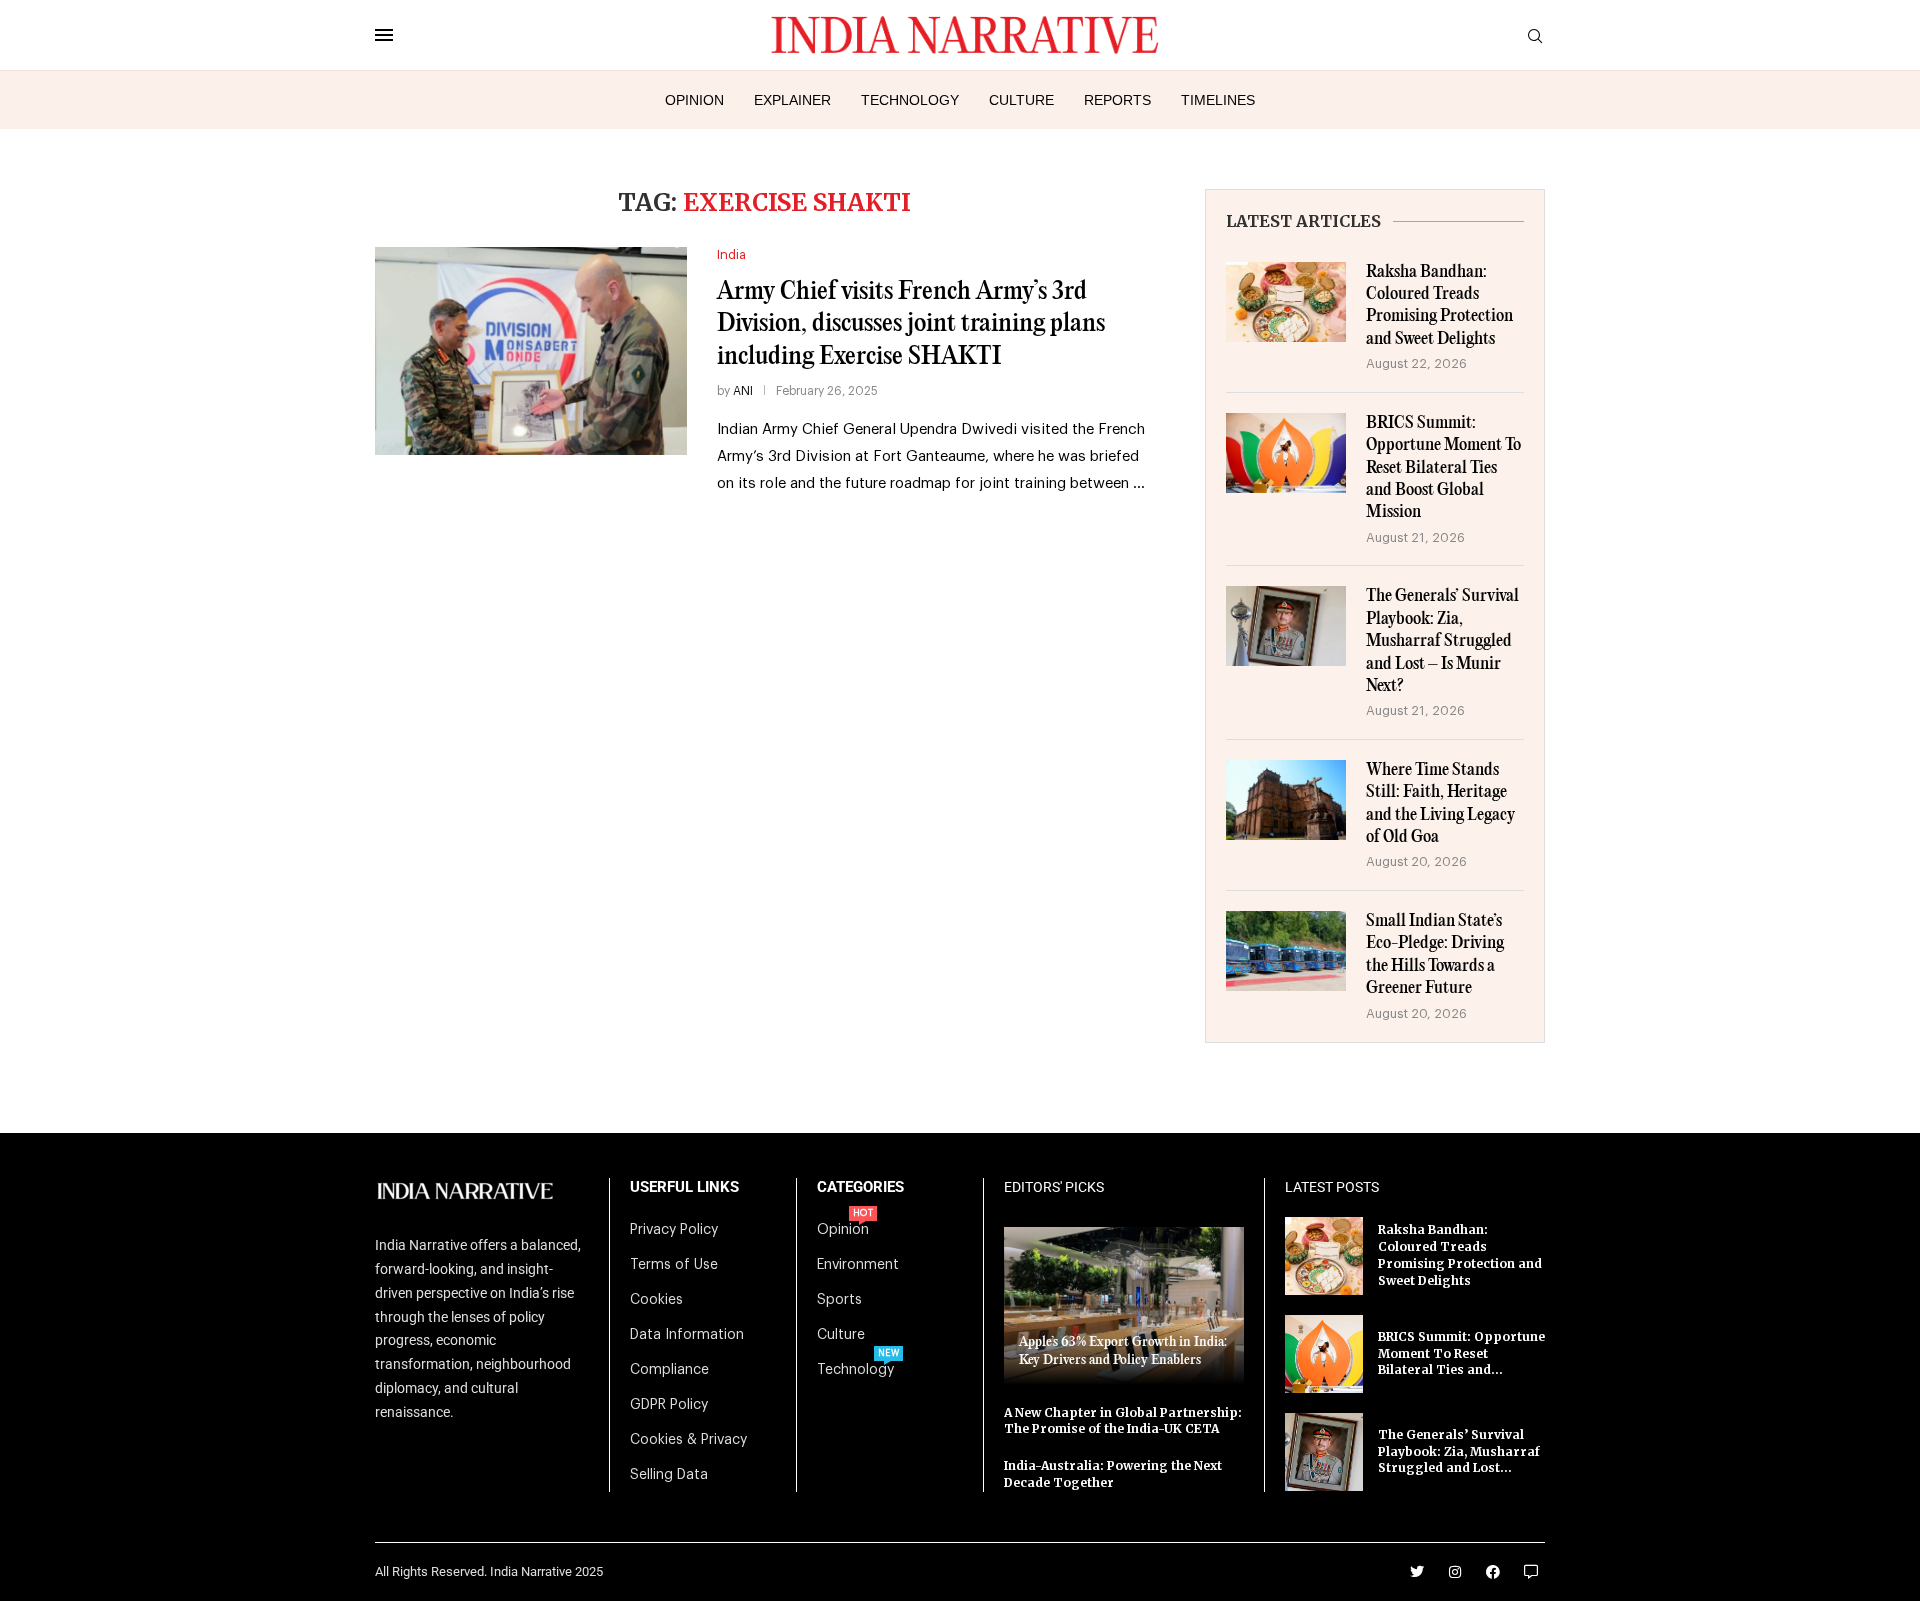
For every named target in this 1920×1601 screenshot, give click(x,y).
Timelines (1218, 100)
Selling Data (669, 1475)
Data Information (687, 1335)
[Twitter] (1417, 1572)
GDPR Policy (669, 1405)
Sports (839, 1300)
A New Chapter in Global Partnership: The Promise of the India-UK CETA (1123, 1421)
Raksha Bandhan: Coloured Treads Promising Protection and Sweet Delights (1439, 306)
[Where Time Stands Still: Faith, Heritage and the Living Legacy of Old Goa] (1286, 800)
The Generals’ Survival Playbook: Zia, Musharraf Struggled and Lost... (1459, 1451)
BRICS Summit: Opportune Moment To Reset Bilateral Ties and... (1461, 1353)
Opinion (694, 100)
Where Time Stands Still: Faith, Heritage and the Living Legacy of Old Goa (1440, 804)
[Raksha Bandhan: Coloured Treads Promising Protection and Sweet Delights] (1286, 302)
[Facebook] (1493, 1572)
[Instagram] (1455, 1572)
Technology (910, 100)
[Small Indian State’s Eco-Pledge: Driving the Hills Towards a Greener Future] (1286, 951)
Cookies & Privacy (688, 1440)
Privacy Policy (674, 1230)
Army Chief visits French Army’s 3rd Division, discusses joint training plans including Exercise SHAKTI (911, 324)
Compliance (669, 1370)
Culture (1021, 100)
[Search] (1535, 36)
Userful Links (684, 1187)
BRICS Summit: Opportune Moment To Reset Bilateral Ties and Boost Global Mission (1443, 468)
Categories (860, 1187)
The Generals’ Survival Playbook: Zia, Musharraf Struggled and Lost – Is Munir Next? (1442, 641)
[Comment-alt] (1531, 1572)
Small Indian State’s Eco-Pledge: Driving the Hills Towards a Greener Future (1435, 955)
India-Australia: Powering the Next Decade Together (1113, 1474)
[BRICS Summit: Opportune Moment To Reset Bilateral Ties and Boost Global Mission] (1286, 453)
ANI (743, 391)
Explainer (792, 100)
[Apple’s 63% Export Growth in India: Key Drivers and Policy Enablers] (1124, 1305)
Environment (858, 1265)
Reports (1117, 100)
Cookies (656, 1300)
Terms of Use (674, 1265)
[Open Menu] (384, 35)
